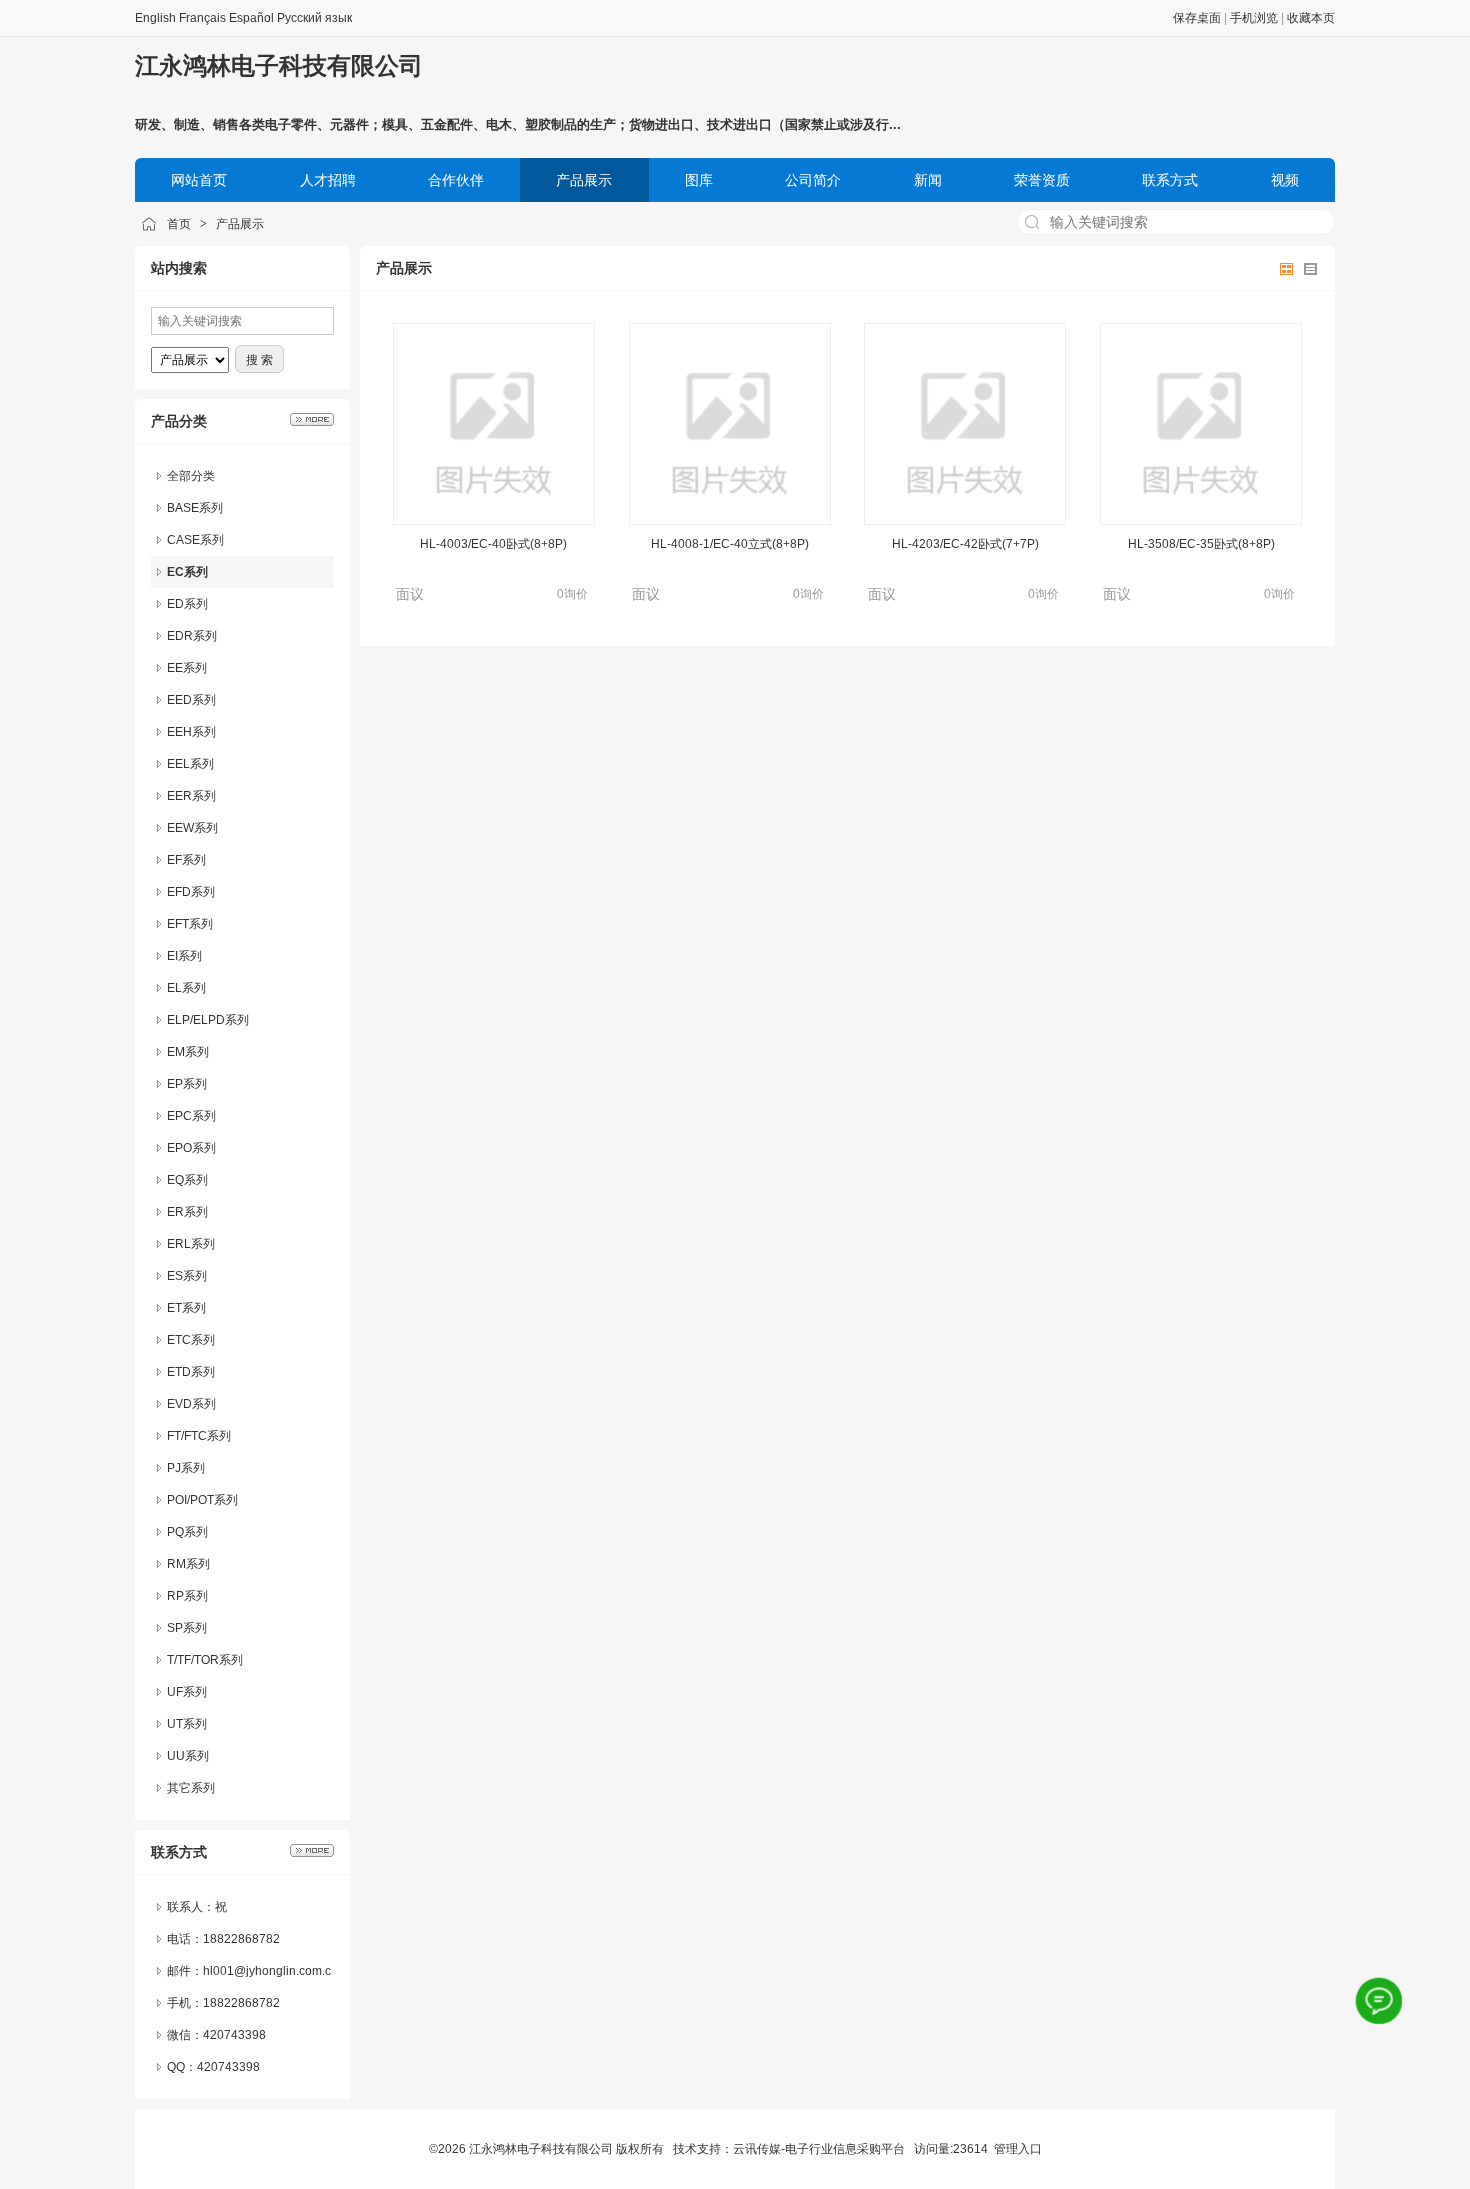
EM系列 (188, 1052)
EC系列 (187, 572)
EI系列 (184, 956)
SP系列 (187, 1628)
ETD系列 (191, 1372)
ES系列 (187, 1276)
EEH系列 (191, 732)
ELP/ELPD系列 (208, 1020)
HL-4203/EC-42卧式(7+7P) (965, 544)
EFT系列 (190, 924)
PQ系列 (187, 1532)
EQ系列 (187, 1180)
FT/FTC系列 (199, 1436)
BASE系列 (195, 508)
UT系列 (187, 1724)
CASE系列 (195, 540)
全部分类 (191, 476)
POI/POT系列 (202, 1500)
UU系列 (188, 1756)
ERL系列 (191, 1244)
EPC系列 (191, 1116)
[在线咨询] (1379, 2001)
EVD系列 (191, 1404)
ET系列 (186, 1308)
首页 (179, 224)
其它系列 (191, 1788)
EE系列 (187, 668)
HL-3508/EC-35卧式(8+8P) (1201, 544)
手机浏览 (1254, 18)
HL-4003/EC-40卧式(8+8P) (493, 544)
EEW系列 (192, 828)
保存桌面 (1197, 18)
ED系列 (187, 604)
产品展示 (240, 224)
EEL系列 (190, 764)
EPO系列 (191, 1148)
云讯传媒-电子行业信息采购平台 (819, 2149)
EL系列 (186, 988)
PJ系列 (186, 1468)
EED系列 (191, 700)
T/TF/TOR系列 (205, 1660)
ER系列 (187, 1212)
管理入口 (1018, 2149)
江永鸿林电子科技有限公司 (279, 65)
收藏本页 (1311, 18)
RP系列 (187, 1596)
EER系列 (191, 796)
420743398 (234, 2035)
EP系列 (187, 1084)
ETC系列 (191, 1340)
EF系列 (186, 860)
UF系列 (187, 1692)
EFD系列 (191, 892)
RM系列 (188, 1564)
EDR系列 (192, 636)
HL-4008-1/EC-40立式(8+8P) (730, 544)
